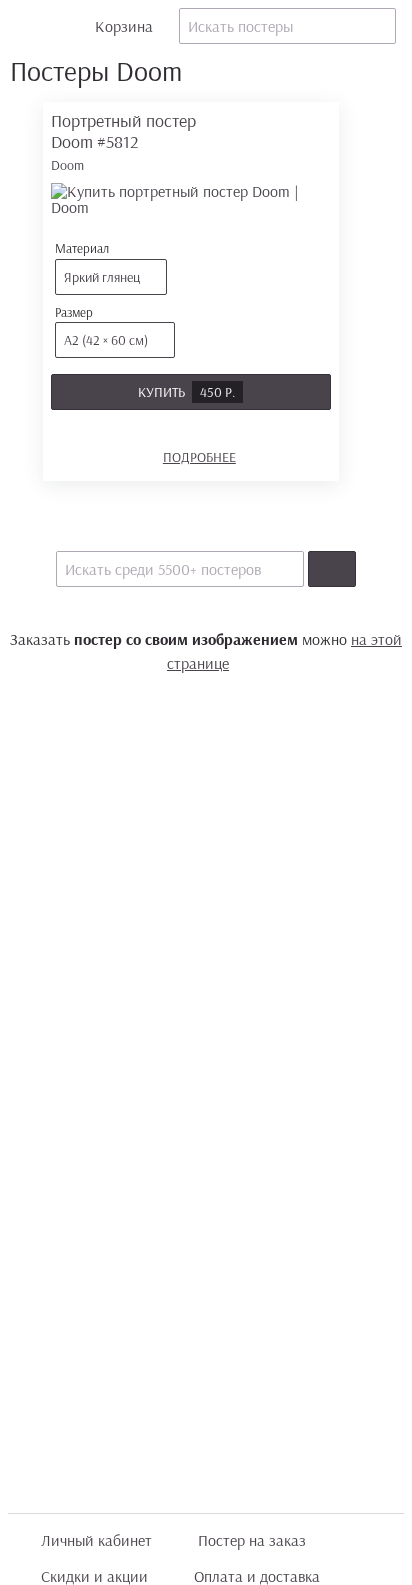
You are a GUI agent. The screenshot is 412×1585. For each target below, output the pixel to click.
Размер (101, 326)
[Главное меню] (26, 26)
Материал (97, 262)
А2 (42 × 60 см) (106, 340)
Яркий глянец (102, 277)
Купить (186, 392)
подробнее (199, 457)
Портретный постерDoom (123, 141)
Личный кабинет (96, 1540)
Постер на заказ (252, 1540)
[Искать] (332, 569)
